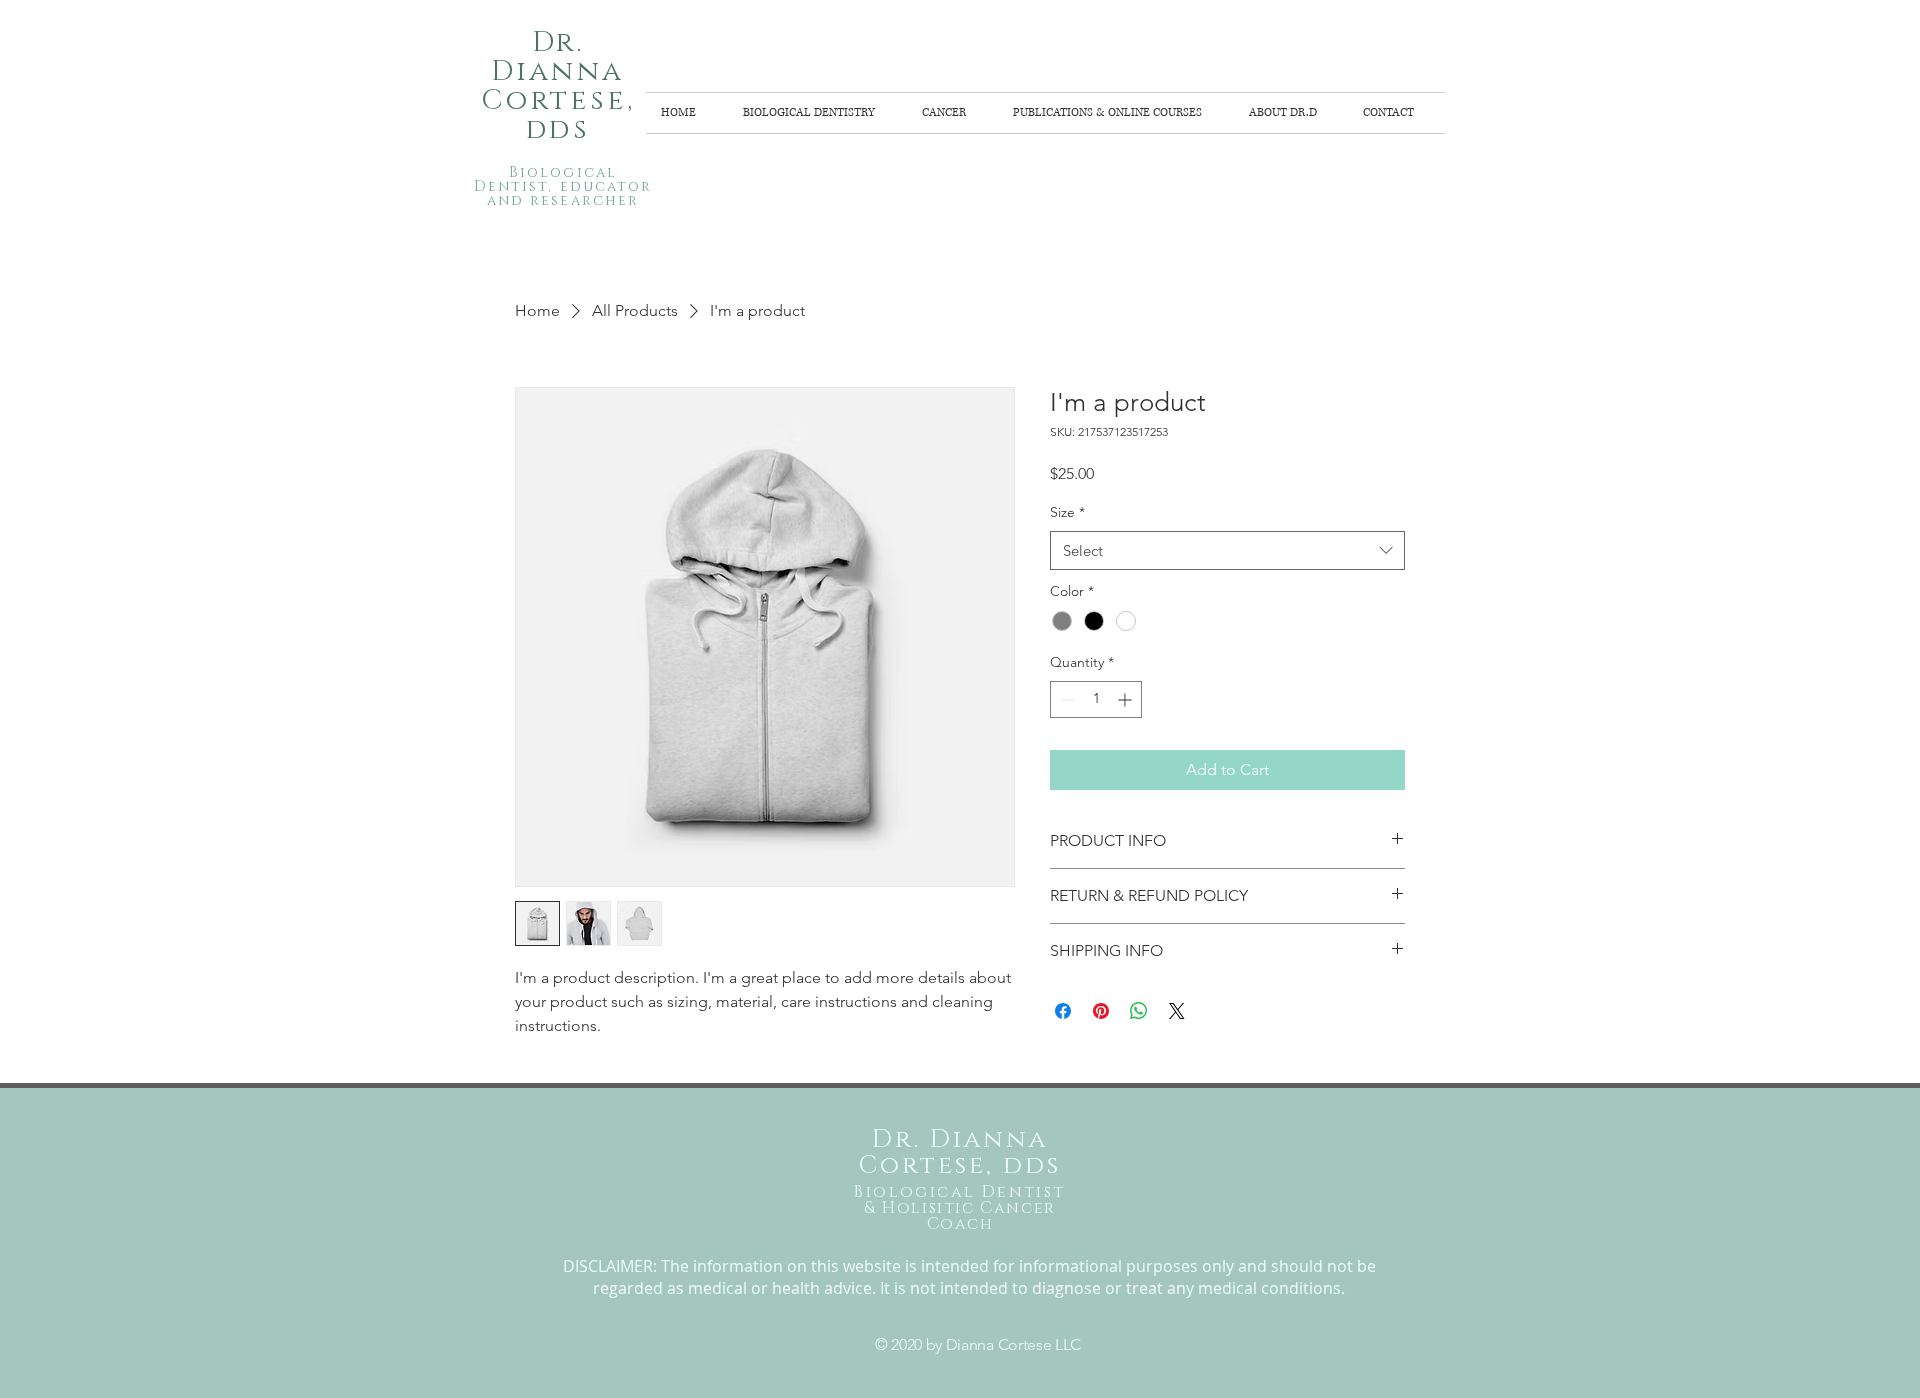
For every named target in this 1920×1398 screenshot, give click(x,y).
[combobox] (1227, 550)
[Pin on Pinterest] (1101, 1011)
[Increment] (1126, 699)
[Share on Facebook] (1063, 1011)
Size (1067, 512)
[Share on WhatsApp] (1139, 1011)
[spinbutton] (1096, 699)
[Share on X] (1177, 1011)
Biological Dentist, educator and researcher (563, 186)
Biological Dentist (959, 1192)
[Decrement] (1065, 699)
